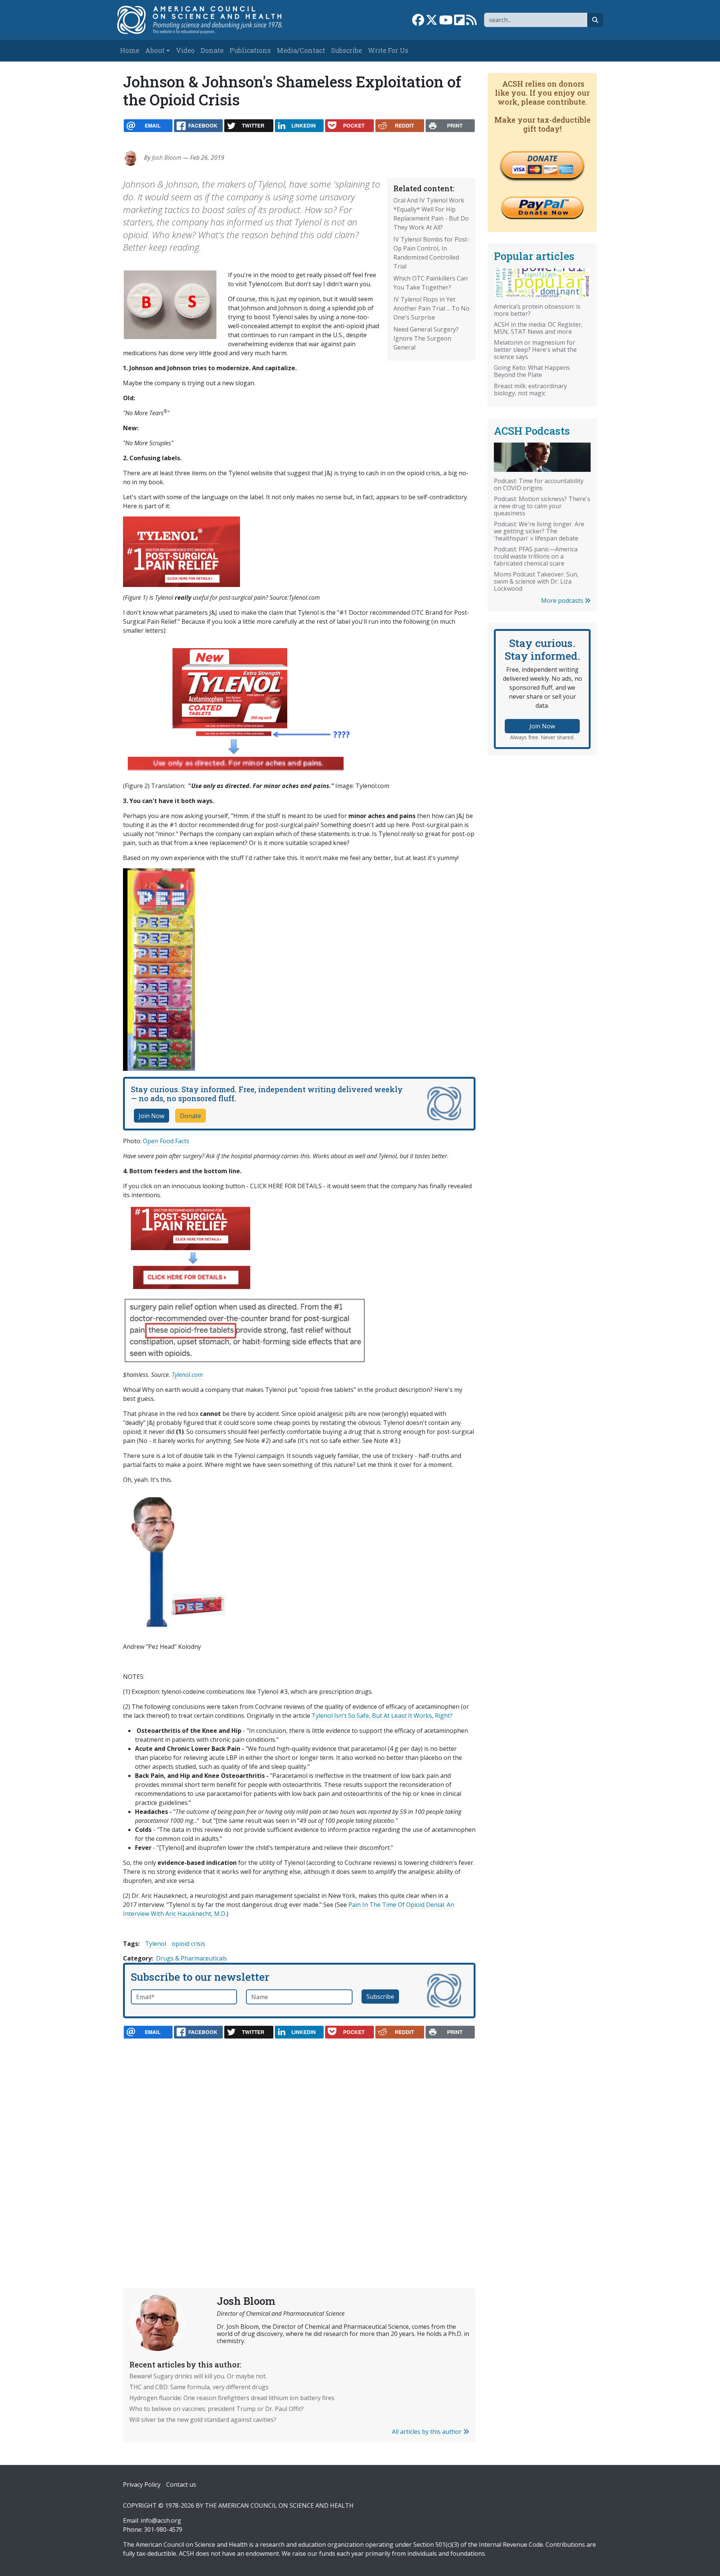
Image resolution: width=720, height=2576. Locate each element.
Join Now (151, 1116)
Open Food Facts (166, 1141)
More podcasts (563, 600)
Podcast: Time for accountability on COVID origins (539, 484)
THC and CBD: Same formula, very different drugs (199, 2387)
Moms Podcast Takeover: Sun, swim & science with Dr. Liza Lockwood (536, 581)
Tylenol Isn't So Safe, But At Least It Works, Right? (382, 1716)
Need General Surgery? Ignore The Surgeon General (426, 338)
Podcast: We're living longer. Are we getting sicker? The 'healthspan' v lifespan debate (539, 531)
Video (185, 50)
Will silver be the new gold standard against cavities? (203, 2420)
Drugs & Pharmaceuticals (191, 1958)
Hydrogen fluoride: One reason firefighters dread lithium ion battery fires (232, 2398)
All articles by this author (427, 2432)
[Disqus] (299, 2146)
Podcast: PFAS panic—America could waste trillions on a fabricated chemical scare (536, 556)
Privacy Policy (142, 2484)
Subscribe (346, 50)
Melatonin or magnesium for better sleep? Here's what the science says (535, 350)
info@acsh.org (161, 2520)
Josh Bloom (167, 158)
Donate (212, 50)
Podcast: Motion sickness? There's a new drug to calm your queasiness (542, 506)
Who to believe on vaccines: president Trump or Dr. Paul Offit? (217, 2409)
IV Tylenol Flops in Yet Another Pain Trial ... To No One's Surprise (431, 308)
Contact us (181, 2484)
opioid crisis (188, 1944)
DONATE (542, 158)
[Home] (208, 20)
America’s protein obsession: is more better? (537, 310)
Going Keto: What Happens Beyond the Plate (532, 371)
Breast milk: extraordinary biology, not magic (530, 390)
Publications (250, 50)
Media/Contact (301, 50)
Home (130, 50)
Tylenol (156, 1944)
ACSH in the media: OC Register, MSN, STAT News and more (538, 328)
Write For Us (388, 50)
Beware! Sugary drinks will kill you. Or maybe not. (198, 2376)
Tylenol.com (187, 1375)
